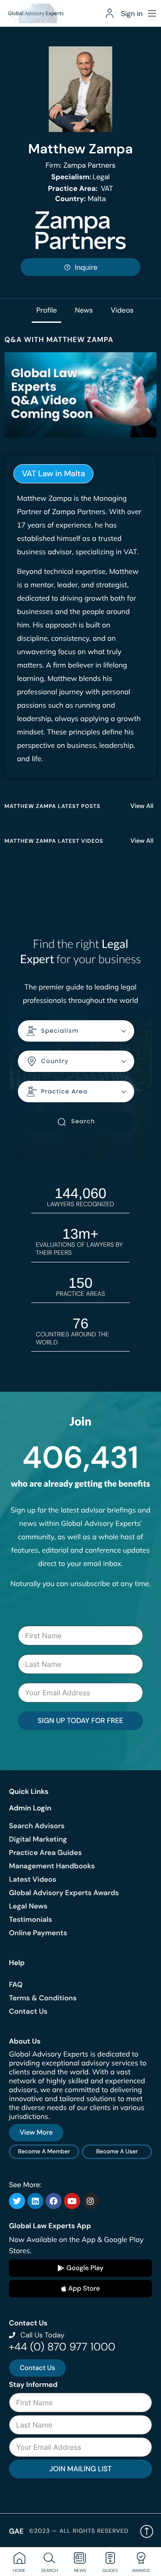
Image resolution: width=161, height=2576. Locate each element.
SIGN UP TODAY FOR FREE (80, 1721)
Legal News (28, 1906)
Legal (81, 177)
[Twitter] (17, 2201)
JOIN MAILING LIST (80, 2469)
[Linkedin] (35, 2201)
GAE (16, 2531)
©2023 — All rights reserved (79, 2531)
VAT (80, 188)
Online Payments (38, 1933)
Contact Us (28, 2011)
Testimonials (30, 1919)
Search (83, 1121)
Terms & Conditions (43, 1998)
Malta (80, 199)
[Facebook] (54, 2201)
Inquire (86, 267)
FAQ (16, 1985)
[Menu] (152, 13)
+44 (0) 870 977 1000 (62, 2347)
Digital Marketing (38, 1839)
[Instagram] (90, 2201)
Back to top (147, 2531)
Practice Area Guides (45, 1853)
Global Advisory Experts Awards (64, 1893)
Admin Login (30, 1808)
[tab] (53, 474)
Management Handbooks (52, 1866)
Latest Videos (33, 1879)
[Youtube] (72, 2201)
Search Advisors (37, 1826)
